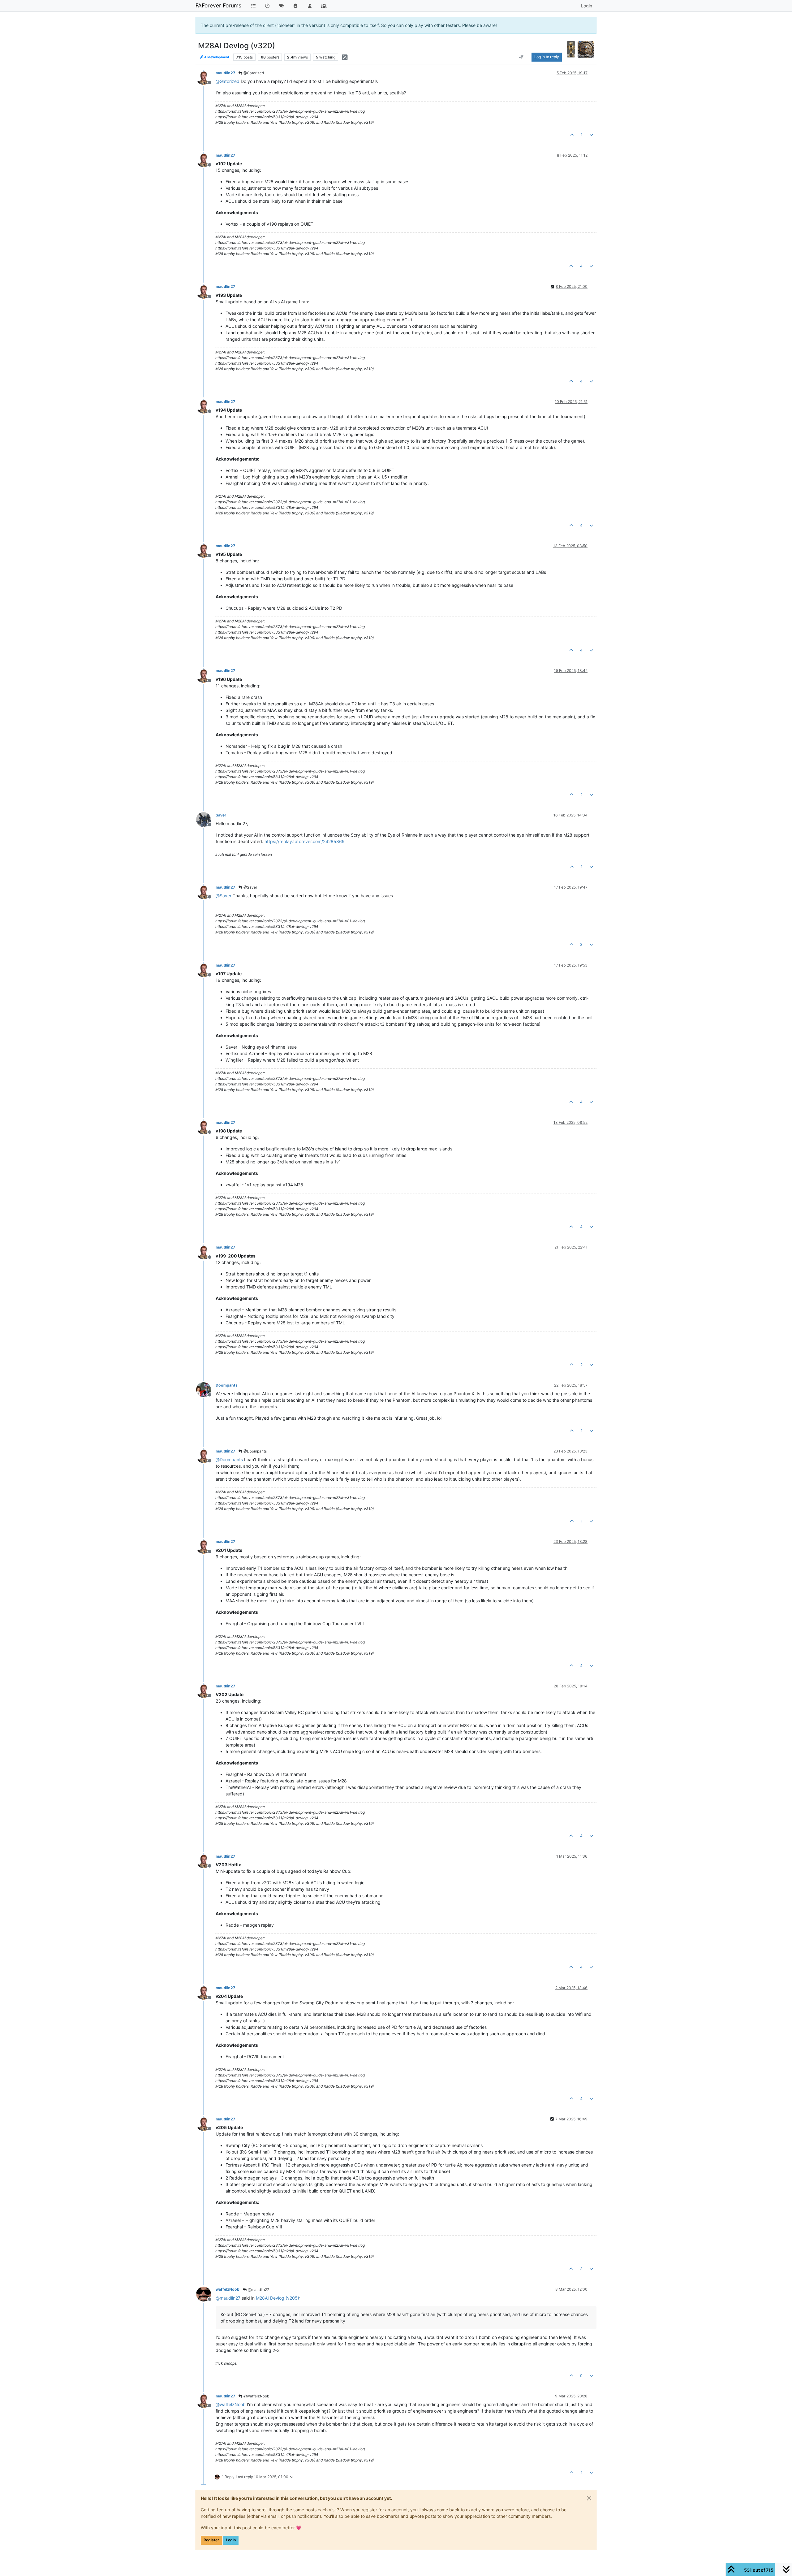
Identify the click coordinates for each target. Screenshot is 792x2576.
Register (211, 2540)
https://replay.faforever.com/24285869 (305, 841)
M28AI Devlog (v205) (278, 2298)
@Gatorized (253, 73)
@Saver (250, 887)
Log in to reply (547, 57)
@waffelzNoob (256, 2396)
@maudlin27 (258, 2290)
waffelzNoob (228, 2289)
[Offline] (206, 77)
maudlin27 (225, 73)
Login (231, 2540)
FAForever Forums (218, 5)
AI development (216, 57)
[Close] (589, 2498)
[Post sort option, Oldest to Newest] (521, 57)
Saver (221, 815)
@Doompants (255, 1451)
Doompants (227, 1385)
